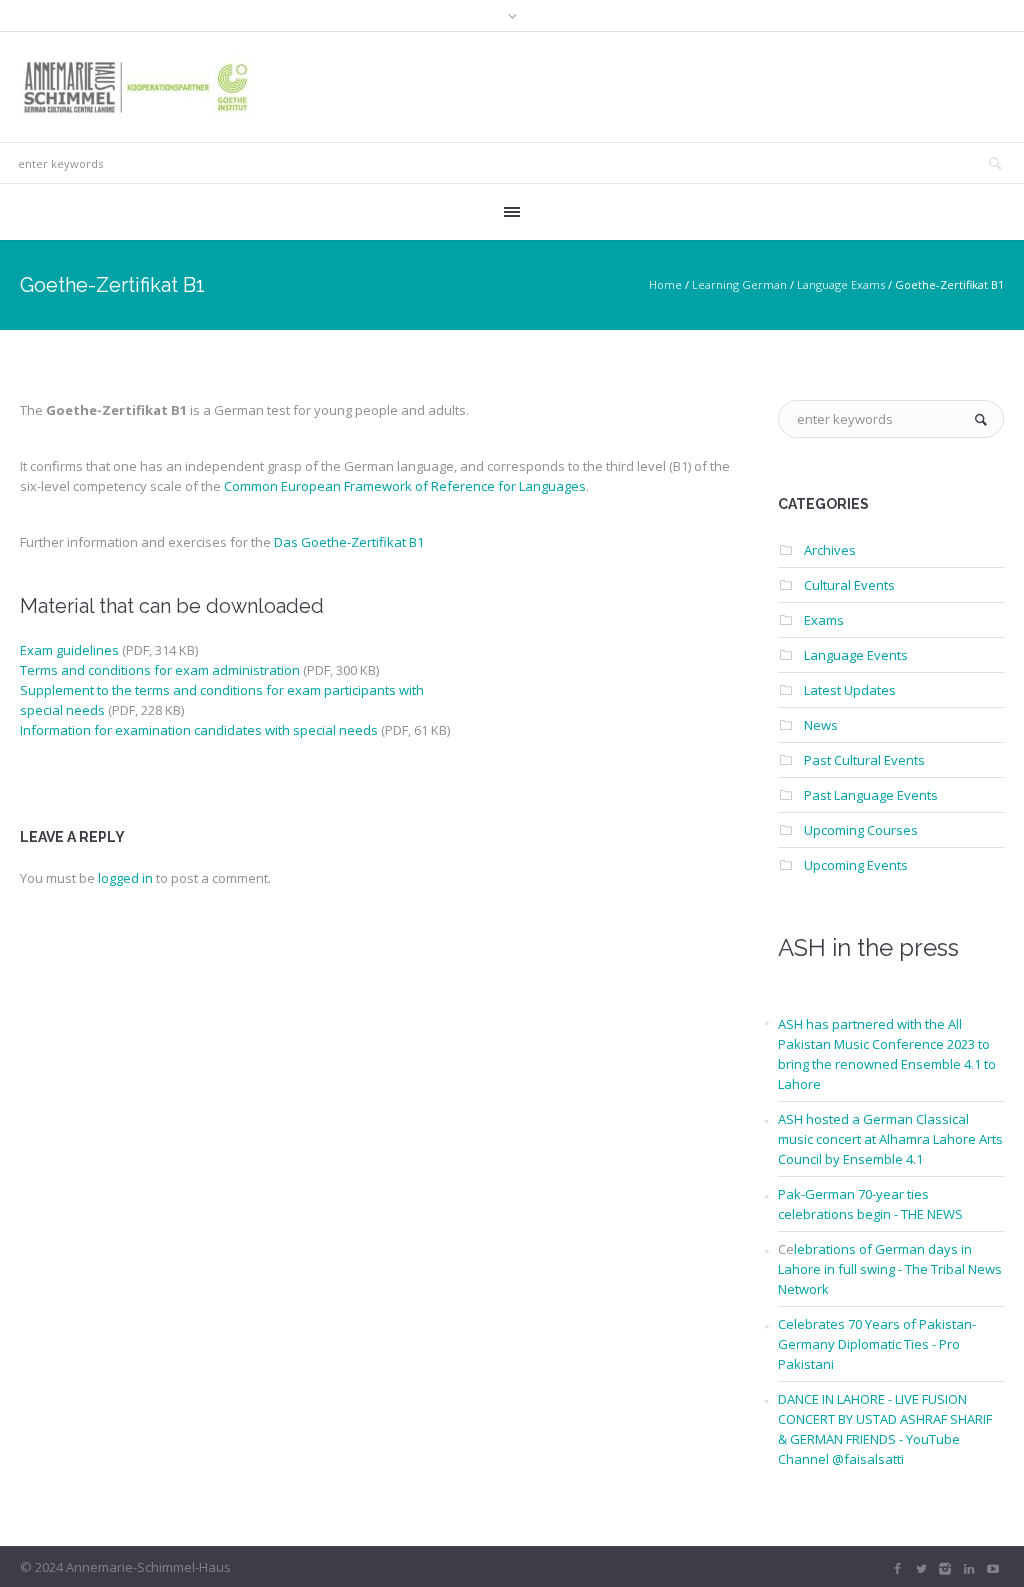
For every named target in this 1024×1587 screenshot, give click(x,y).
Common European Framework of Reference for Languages (405, 486)
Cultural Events (849, 585)
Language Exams (841, 284)
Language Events (856, 655)
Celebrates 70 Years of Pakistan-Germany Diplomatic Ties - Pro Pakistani (877, 1344)
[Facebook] (897, 1569)
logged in (125, 878)
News (821, 725)
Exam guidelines (69, 650)
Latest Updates (850, 690)
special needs (62, 710)
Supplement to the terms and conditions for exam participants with (222, 690)
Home (665, 284)
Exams (824, 620)
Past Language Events (871, 795)
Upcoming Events (856, 865)
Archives (830, 550)
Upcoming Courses (861, 830)
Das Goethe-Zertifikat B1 (349, 542)
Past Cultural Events (864, 760)
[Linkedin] (969, 1569)
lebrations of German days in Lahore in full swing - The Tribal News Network (890, 1269)
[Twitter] (921, 1569)
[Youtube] (993, 1569)
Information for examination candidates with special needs (199, 730)
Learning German (739, 284)
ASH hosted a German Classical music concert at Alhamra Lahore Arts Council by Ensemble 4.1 (890, 1139)
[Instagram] (945, 1569)
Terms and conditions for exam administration (160, 670)
